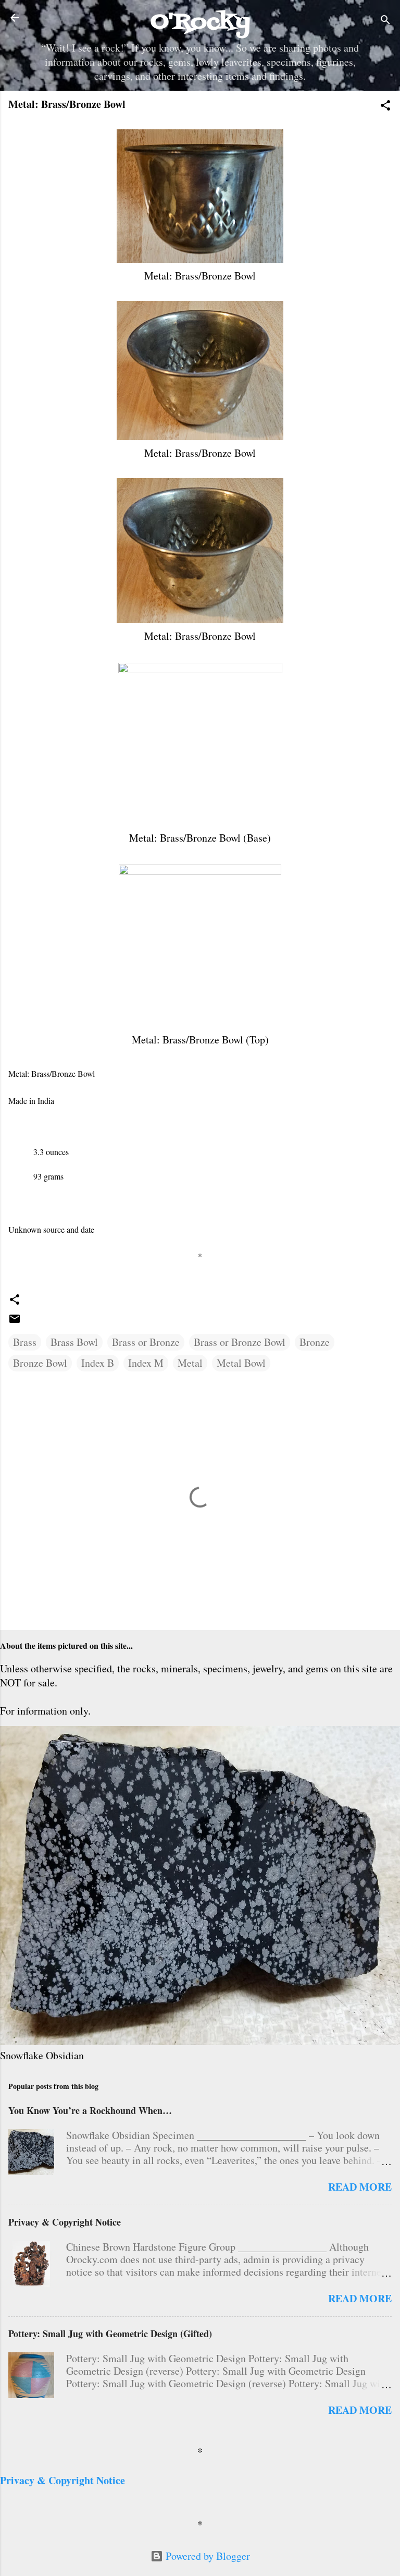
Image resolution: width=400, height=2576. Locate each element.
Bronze (315, 1342)
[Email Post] (15, 1321)
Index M (146, 1363)
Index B (98, 1363)
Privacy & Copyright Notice (65, 2222)
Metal (190, 1363)
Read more (360, 2187)
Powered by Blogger (207, 2556)
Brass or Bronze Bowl (240, 1342)
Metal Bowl (241, 1363)
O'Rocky (200, 22)
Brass (25, 1342)
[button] (385, 107)
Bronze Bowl (40, 1363)
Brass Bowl (74, 1342)
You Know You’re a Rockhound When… (90, 2110)
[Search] (385, 21)
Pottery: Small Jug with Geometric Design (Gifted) (110, 2334)
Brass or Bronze (146, 1342)
